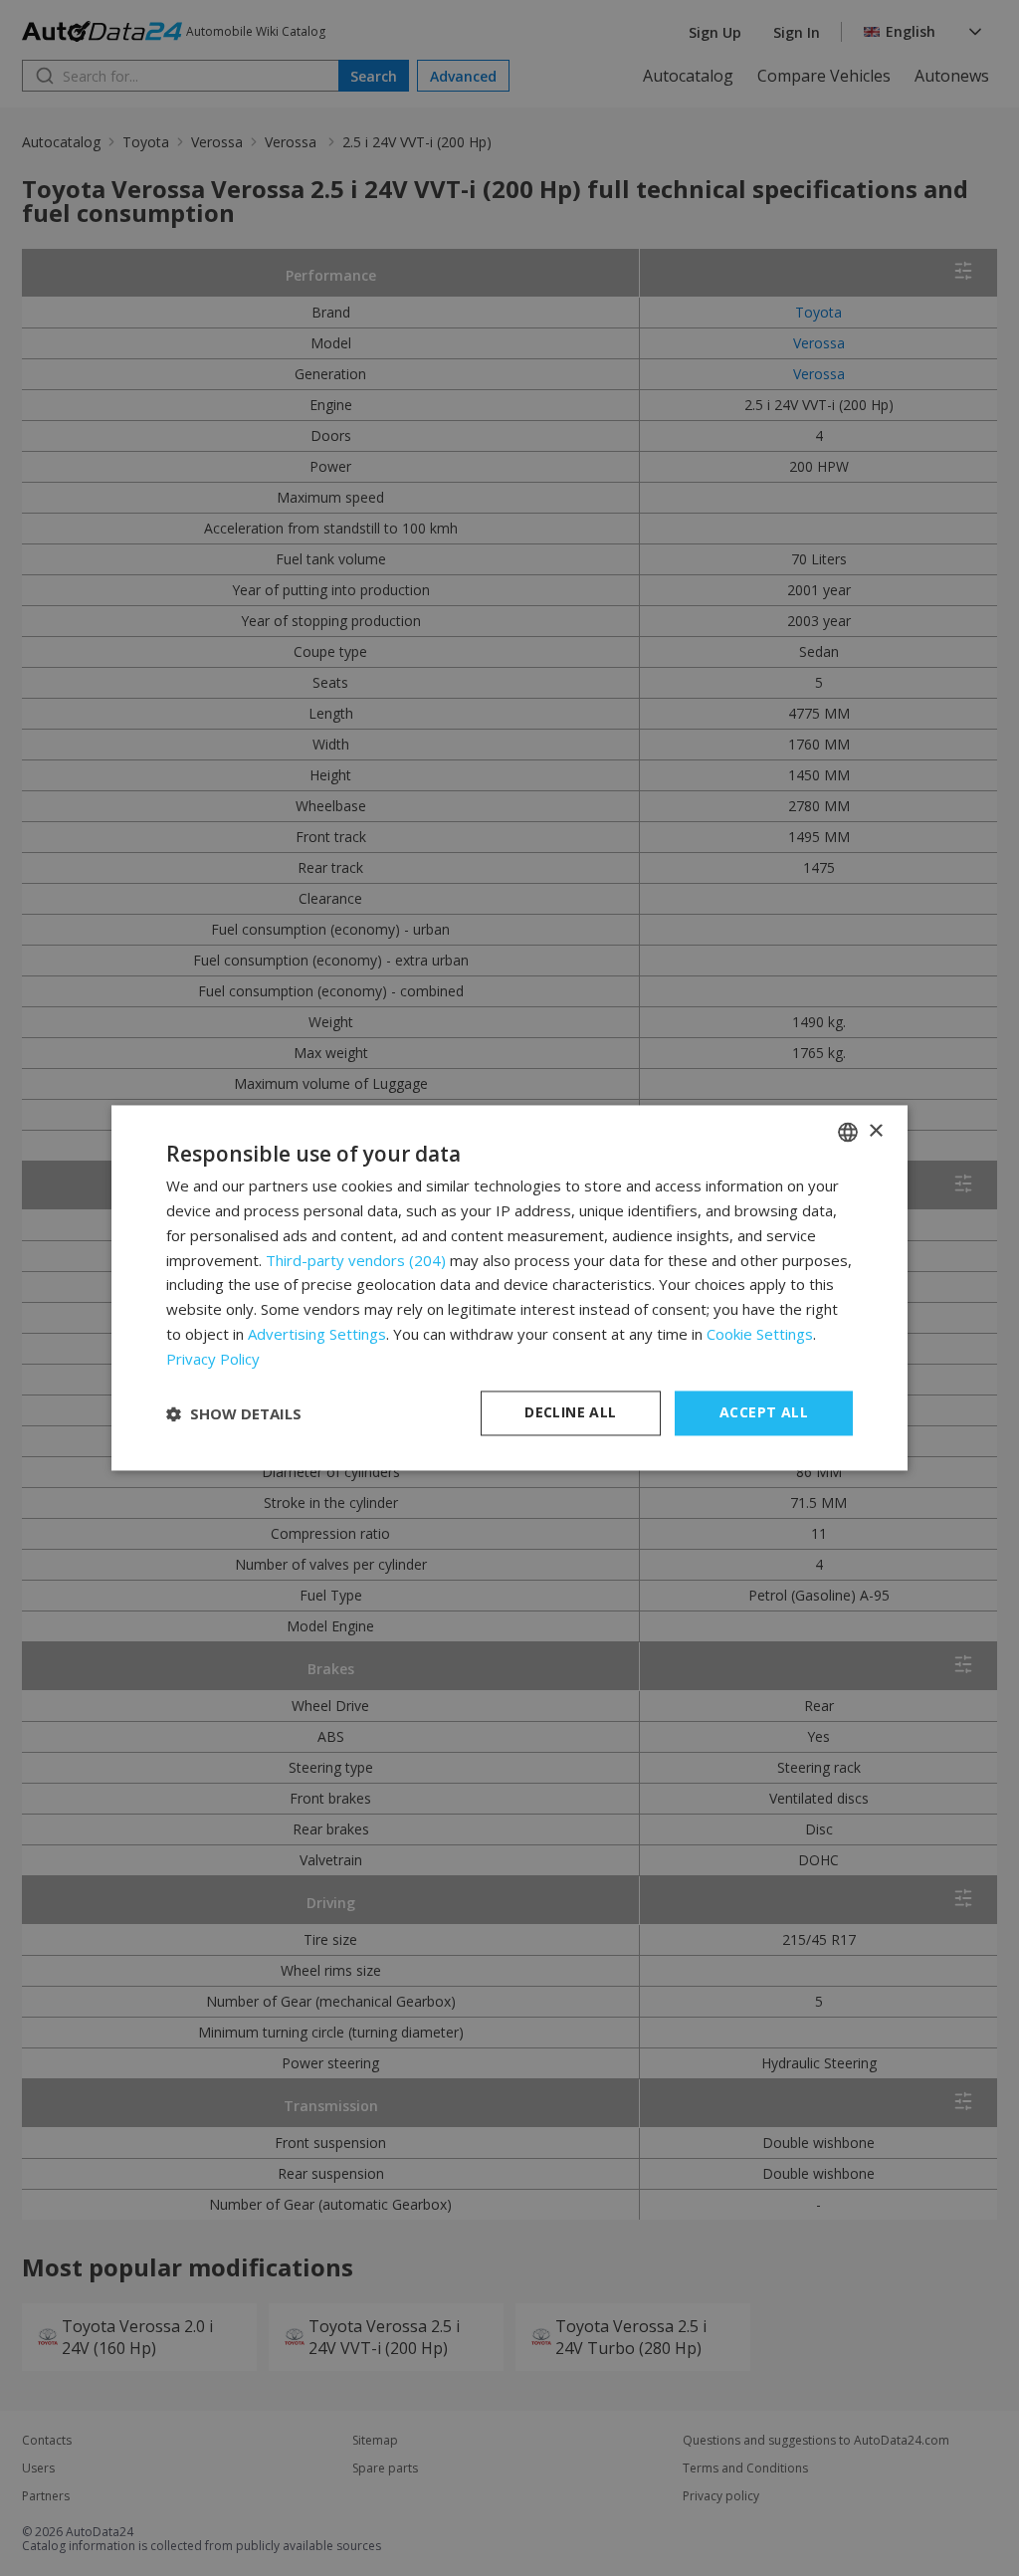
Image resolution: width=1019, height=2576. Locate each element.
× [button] (875, 1131)
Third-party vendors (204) (356, 1260)
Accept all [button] (764, 1413)
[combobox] (848, 1132)
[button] (234, 1413)
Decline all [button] (570, 1413)
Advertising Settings (317, 1334)
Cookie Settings (760, 1334)
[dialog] (509, 1288)
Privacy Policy (213, 1359)
